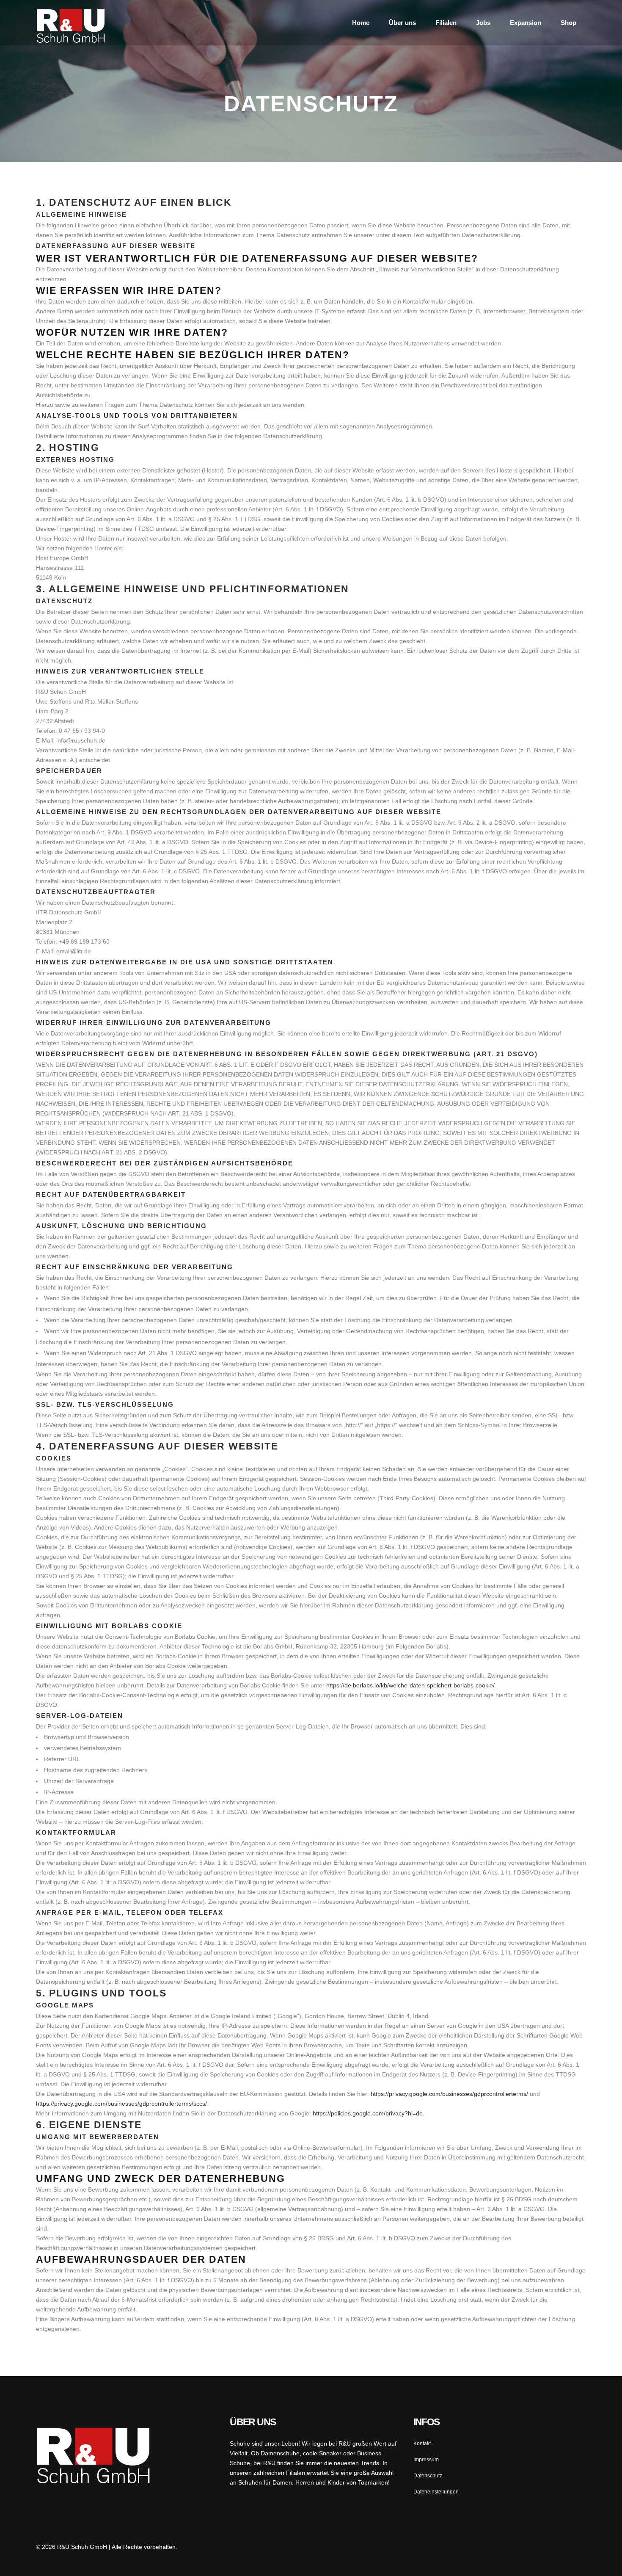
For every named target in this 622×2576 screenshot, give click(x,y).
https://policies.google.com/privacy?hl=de (368, 2113)
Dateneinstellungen (436, 2492)
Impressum (426, 2460)
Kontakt (422, 2443)
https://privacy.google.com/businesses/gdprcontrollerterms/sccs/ (121, 2104)
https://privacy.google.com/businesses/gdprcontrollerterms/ (449, 2094)
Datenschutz (428, 2476)
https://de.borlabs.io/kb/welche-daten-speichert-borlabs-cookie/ (410, 1685)
